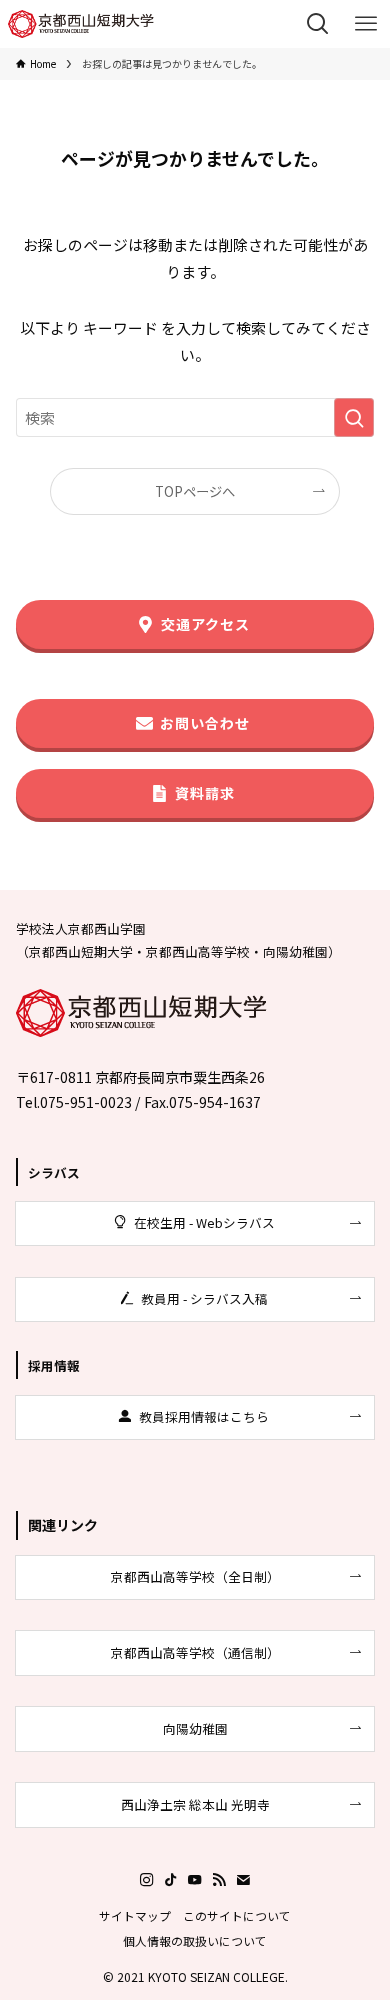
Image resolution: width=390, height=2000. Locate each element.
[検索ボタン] (318, 24)
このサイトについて (237, 1915)
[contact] (243, 1880)
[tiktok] (171, 1880)
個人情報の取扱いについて (195, 1940)
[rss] (219, 1880)
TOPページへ (195, 491)
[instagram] (147, 1880)
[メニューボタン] (366, 24)
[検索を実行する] (354, 418)
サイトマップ (135, 1915)
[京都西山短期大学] (81, 24)
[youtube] (195, 1880)
